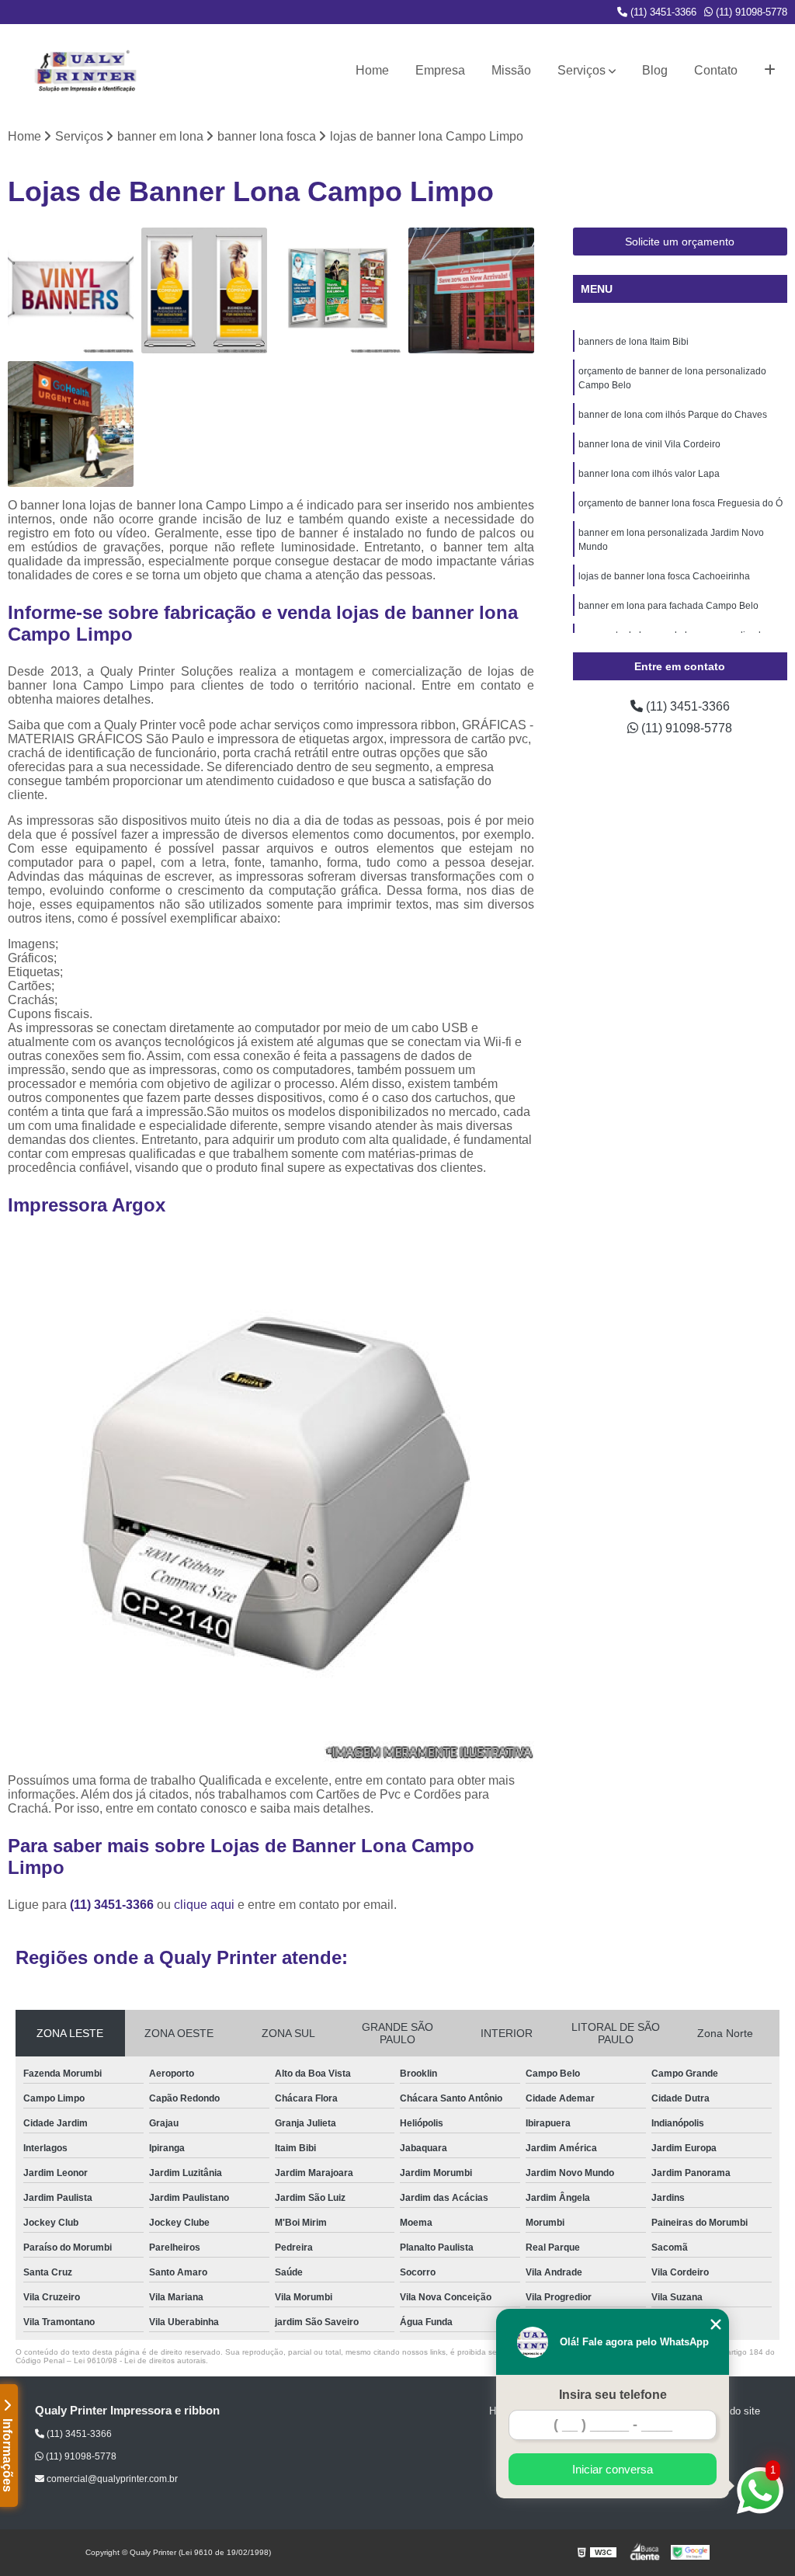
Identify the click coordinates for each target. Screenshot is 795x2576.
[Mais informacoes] (770, 71)
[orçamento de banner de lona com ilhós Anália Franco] (71, 290)
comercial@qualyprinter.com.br (111, 2479)
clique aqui (204, 1905)
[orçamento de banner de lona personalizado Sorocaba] (204, 290)
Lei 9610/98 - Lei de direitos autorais (140, 2360)
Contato (716, 70)
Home (372, 70)
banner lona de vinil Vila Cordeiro (649, 444)
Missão (511, 70)
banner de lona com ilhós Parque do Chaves (673, 415)
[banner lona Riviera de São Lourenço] (71, 424)
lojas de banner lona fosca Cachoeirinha (664, 576)
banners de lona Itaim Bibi (634, 342)
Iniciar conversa (613, 2469)
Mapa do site (731, 2411)
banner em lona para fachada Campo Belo (668, 606)
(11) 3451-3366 (662, 12)
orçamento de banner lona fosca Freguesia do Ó (680, 503)
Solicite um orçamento (680, 242)
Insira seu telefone (613, 2395)
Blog (655, 70)
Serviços (581, 70)
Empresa (440, 70)
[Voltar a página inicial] (85, 71)
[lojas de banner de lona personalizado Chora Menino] (338, 290)
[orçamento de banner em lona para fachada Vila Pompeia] (471, 290)
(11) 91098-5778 (750, 12)
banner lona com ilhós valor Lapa (649, 474)
